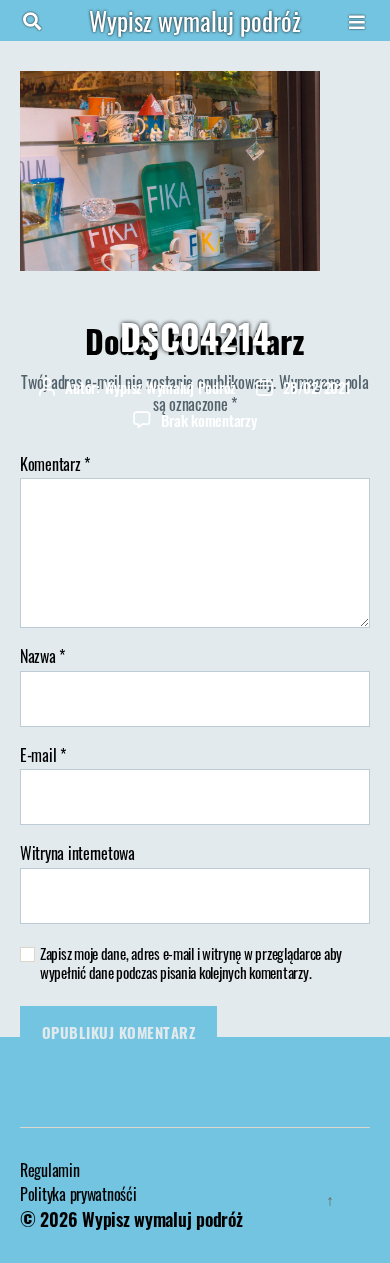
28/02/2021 (316, 387)
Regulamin (50, 1170)
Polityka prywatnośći (78, 1194)
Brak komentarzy (208, 420)
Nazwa (42, 657)
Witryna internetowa (77, 854)
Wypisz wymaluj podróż (195, 20)
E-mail (43, 756)
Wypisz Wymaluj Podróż (170, 387)
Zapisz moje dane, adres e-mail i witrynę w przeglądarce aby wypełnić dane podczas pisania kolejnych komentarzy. (191, 963)
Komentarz (55, 465)
